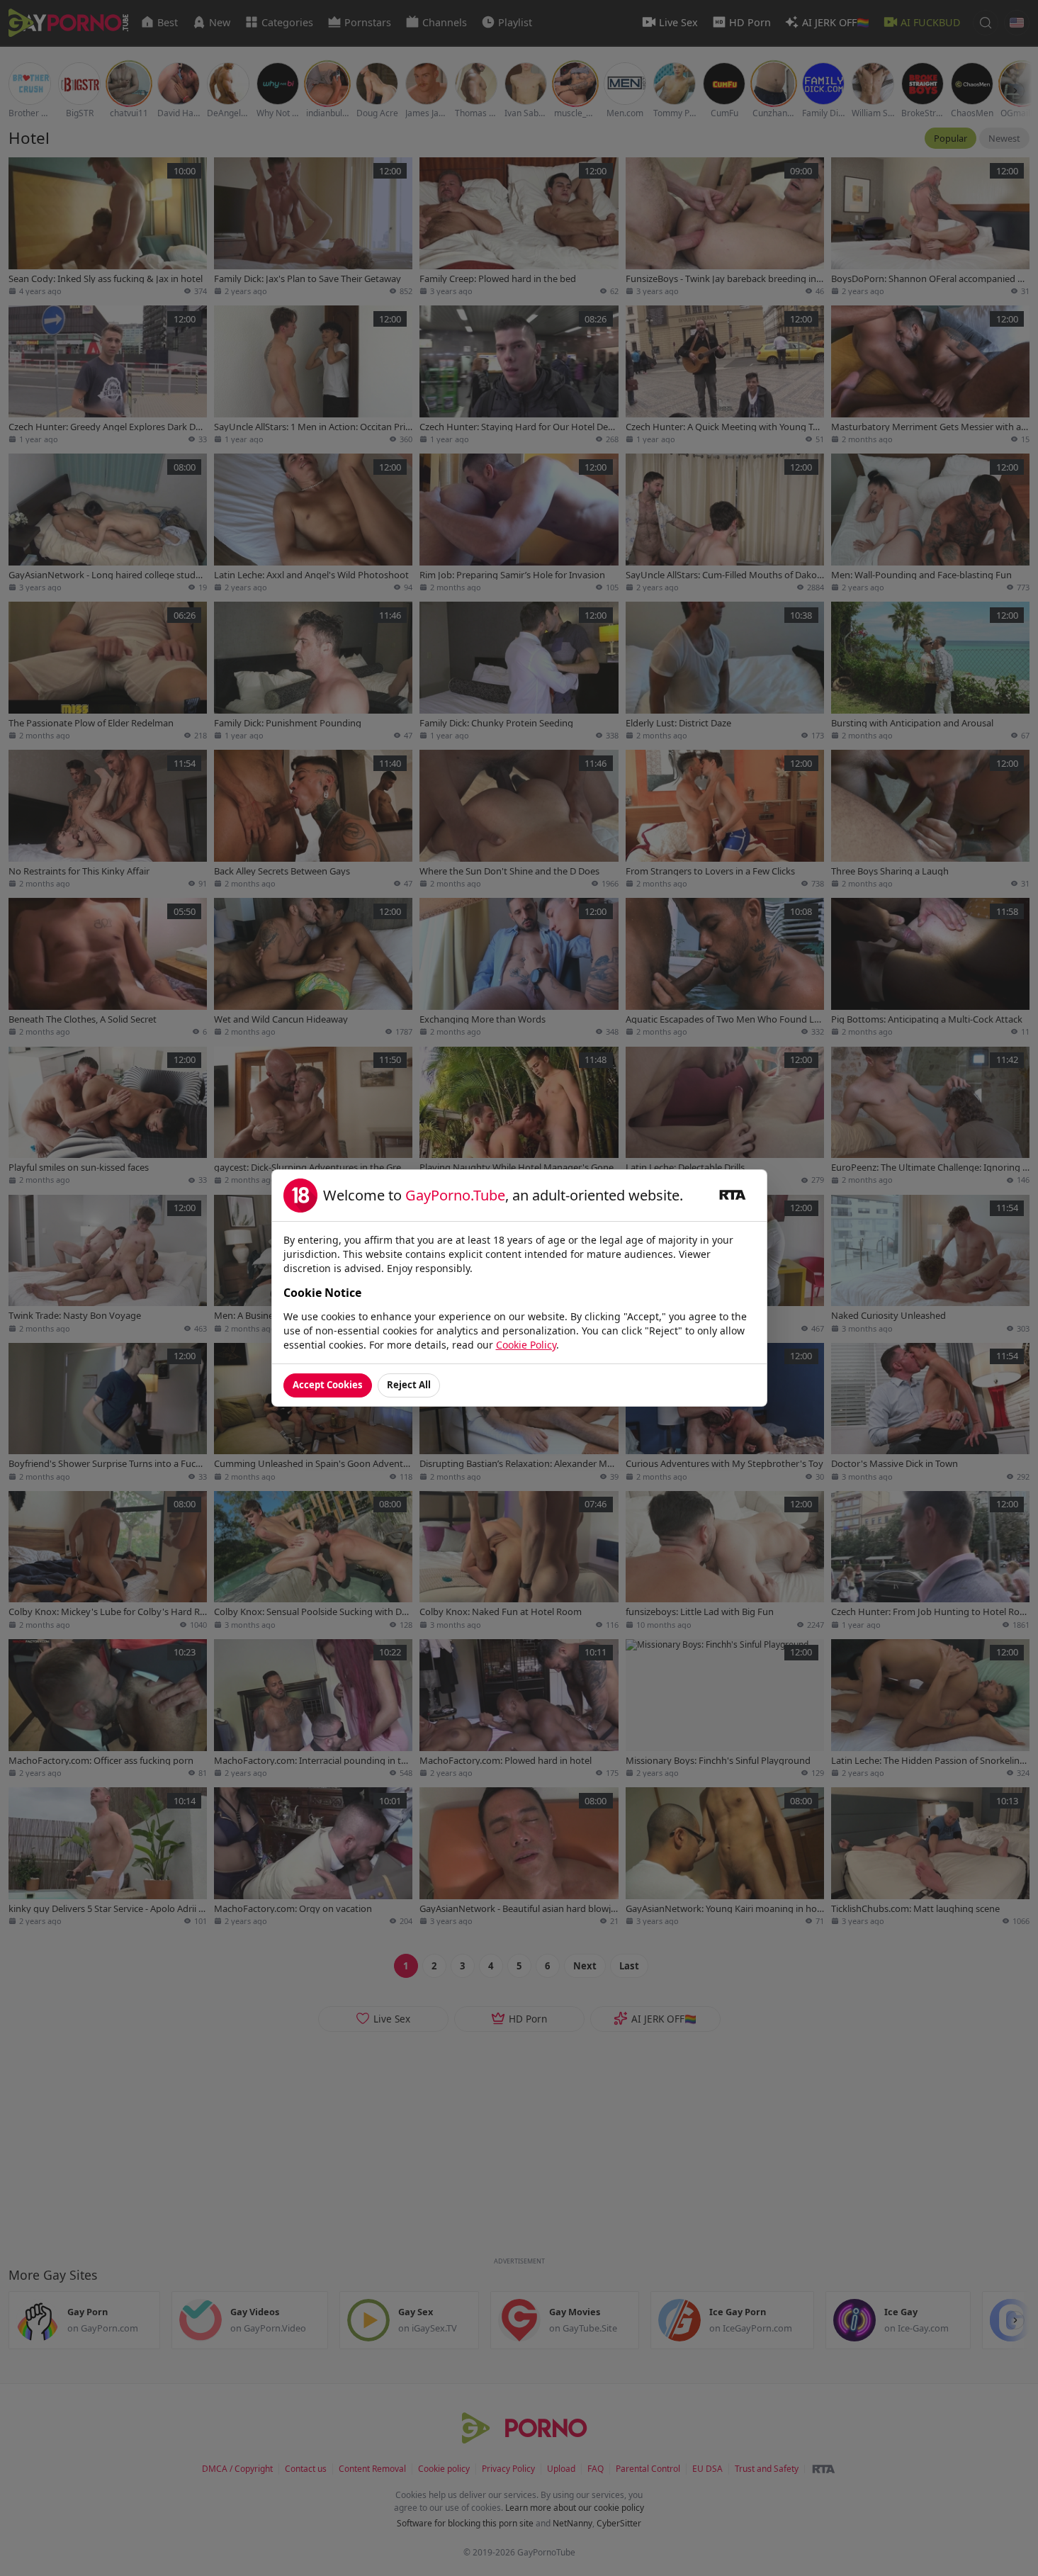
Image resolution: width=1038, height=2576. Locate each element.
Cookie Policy (526, 1345)
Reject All (409, 1385)
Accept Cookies (328, 1385)
